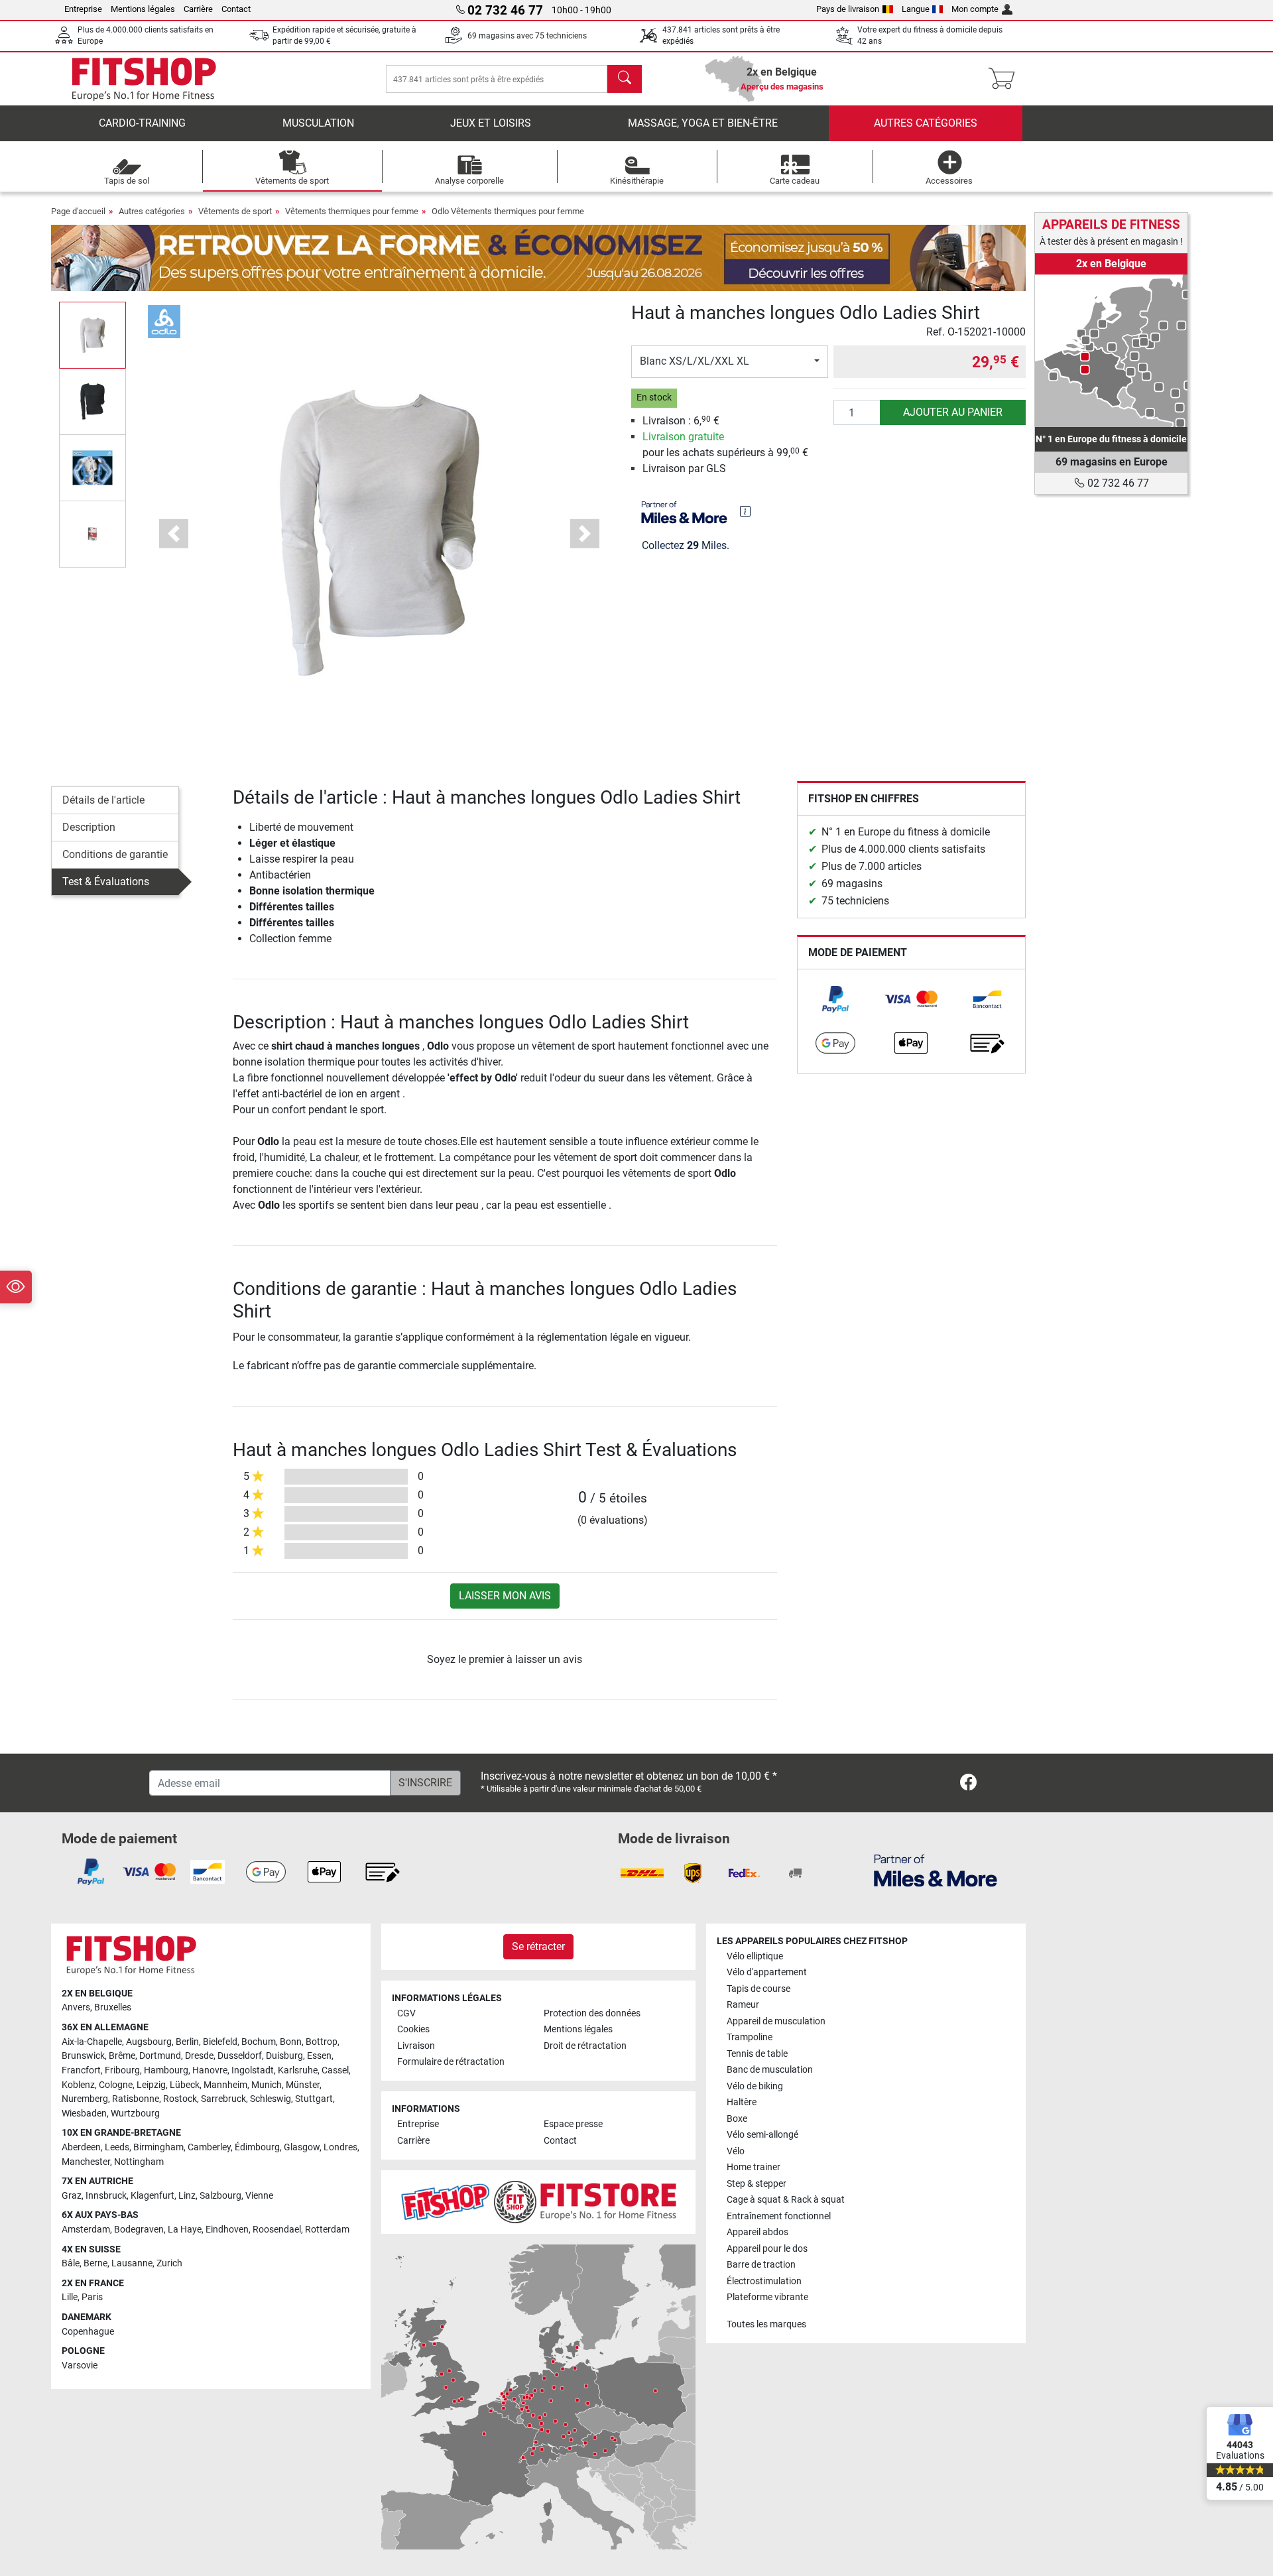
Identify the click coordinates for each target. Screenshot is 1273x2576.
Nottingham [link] (139, 2162)
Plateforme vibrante (767, 2297)
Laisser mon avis (505, 1596)
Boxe (737, 2119)
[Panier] (1005, 79)
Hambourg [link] (166, 2070)
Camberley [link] (209, 2147)
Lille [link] (70, 2297)
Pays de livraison (848, 9)
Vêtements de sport (235, 211)
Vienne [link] (259, 2196)
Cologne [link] (116, 2085)
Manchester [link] (86, 2162)
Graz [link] (72, 2196)
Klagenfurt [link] (152, 2196)
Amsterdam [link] (86, 2230)
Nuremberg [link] (85, 2099)
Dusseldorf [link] (240, 2056)
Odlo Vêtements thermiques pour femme (508, 211)
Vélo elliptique (755, 1956)
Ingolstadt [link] (253, 2070)
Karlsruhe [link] (298, 2070)
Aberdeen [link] (81, 2147)
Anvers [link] (76, 2007)
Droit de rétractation (585, 2046)
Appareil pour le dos (767, 2249)
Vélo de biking (755, 2086)
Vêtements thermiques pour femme (352, 211)
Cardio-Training (142, 123)
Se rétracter (538, 1946)
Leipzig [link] (151, 2085)
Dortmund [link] (160, 2056)
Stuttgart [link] (314, 2099)
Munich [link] (267, 2085)
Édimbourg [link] (257, 2147)
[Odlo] (164, 321)
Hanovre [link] (210, 2070)
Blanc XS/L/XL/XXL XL (695, 361)
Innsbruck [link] (106, 2196)
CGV (406, 2013)
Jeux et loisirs (491, 123)
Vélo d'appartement (767, 1972)
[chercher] (625, 79)
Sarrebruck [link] (223, 2099)
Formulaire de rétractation (451, 2062)
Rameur (743, 2005)
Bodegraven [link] (139, 2230)
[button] (92, 335)
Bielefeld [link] (220, 2042)
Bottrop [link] (322, 2042)
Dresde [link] (199, 2056)
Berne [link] (95, 2263)
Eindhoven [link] (227, 2230)
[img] (745, 511)
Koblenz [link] (78, 2085)
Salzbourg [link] (220, 2196)
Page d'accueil (78, 211)
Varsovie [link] (80, 2365)
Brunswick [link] (83, 2056)
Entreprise (83, 9)
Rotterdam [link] (327, 2230)
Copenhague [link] (88, 2332)
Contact (236, 9)
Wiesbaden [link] (84, 2114)
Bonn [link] (291, 2042)
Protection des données (592, 2013)
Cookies (413, 2029)
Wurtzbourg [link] (135, 2114)
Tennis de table (757, 2054)
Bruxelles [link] (113, 2007)
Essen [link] (319, 2056)
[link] (835, 999)
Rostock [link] (180, 2099)
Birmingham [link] (158, 2147)
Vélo (736, 2151)
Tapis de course (758, 1989)
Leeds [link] (117, 2147)
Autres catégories (926, 123)
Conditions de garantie (115, 854)
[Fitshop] (144, 78)
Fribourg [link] (122, 2070)
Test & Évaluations (106, 882)
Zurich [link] (169, 2263)
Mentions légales (143, 9)
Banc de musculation (770, 2070)
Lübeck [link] (185, 2085)
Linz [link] (187, 2196)
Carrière (198, 9)
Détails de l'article (103, 800)
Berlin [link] (187, 2042)
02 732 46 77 (1117, 483)
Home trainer (754, 2167)
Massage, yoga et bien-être (703, 123)
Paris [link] (92, 2297)
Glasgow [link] (302, 2147)
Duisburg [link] (284, 2056)
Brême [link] (122, 2056)
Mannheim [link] (225, 2085)
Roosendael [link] (277, 2230)
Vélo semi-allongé (762, 2135)
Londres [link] (340, 2147)
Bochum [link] (259, 2042)
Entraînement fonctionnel (779, 2216)
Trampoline (750, 2037)
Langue (916, 9)
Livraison (416, 2046)
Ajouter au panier (953, 412)
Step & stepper (757, 2184)
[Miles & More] (936, 1870)
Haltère (742, 2102)
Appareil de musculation (776, 2021)
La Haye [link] (185, 2230)
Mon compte (975, 9)
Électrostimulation (764, 2281)
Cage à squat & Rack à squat (786, 2200)
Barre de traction (761, 2265)
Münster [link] (303, 2085)
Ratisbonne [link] (136, 2099)
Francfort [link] (81, 2070)
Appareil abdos (758, 2232)
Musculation (318, 123)
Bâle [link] (71, 2263)
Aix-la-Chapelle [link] (92, 2042)
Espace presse (573, 2124)
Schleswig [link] (271, 2099)
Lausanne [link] (132, 2263)
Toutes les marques (766, 2324)
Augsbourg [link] (149, 2042)
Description (89, 827)
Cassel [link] (335, 2070)
